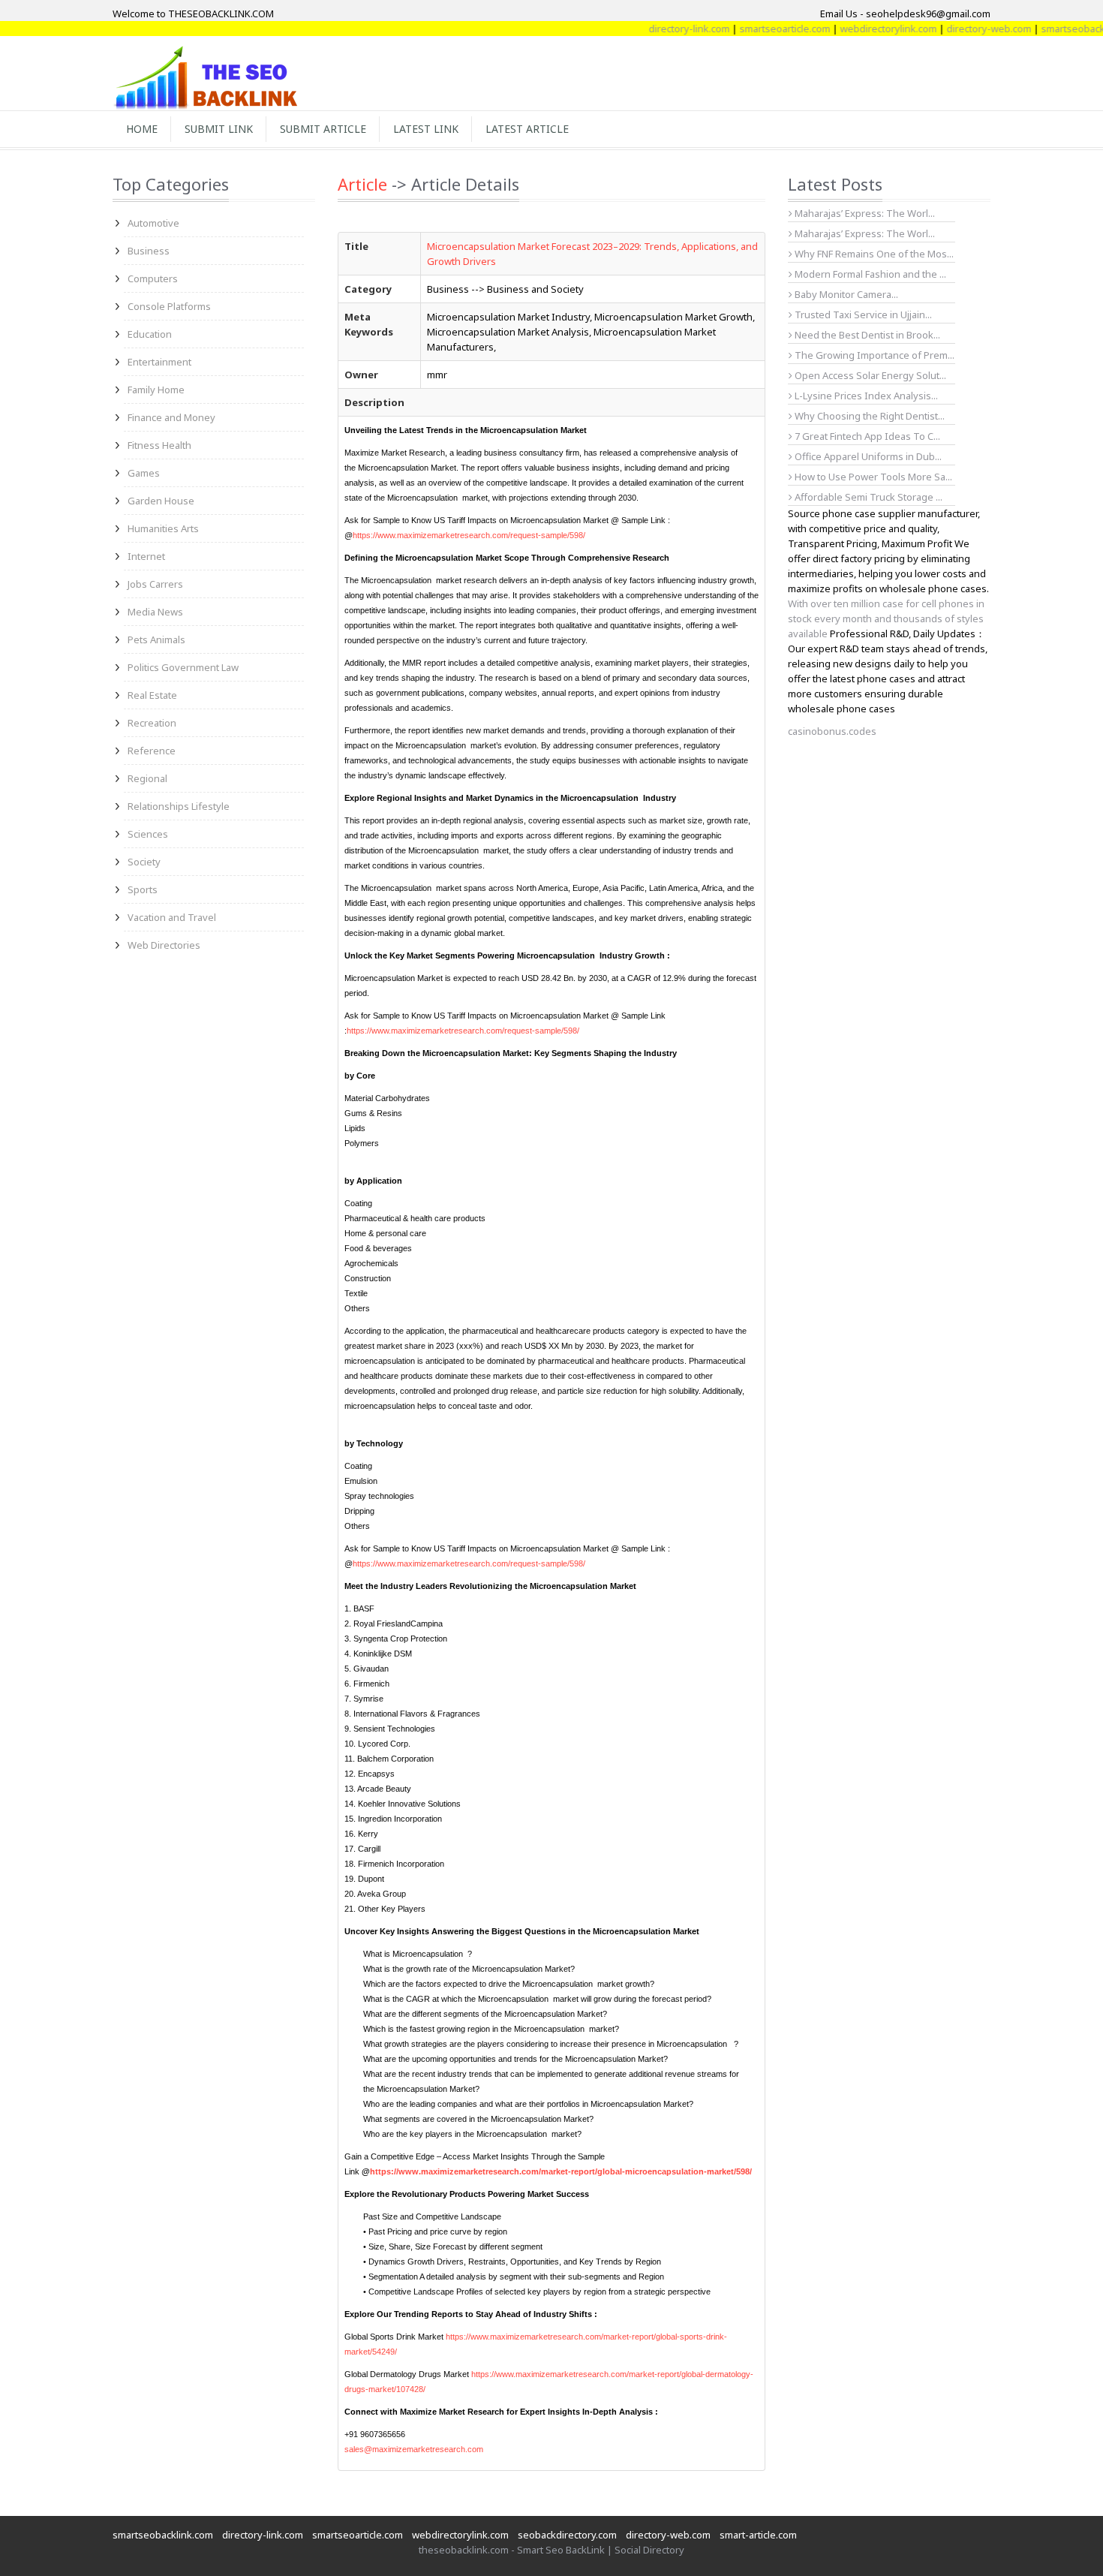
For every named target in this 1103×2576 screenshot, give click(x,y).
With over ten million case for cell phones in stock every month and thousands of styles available (886, 618)
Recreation (152, 723)
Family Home (156, 390)
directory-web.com (953, 29)
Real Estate (152, 695)
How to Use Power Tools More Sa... (872, 477)
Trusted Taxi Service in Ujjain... (862, 314)
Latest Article (527, 129)
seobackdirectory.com (567, 2535)
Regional (147, 778)
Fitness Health (159, 445)
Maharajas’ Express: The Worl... (864, 213)
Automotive (153, 223)
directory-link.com (654, 29)
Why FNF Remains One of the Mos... (873, 254)
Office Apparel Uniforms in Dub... (867, 456)
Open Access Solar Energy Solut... (869, 375)
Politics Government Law (183, 667)
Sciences (148, 834)
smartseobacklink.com (163, 2535)
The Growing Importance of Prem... (873, 355)
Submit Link (219, 129)
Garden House (161, 501)
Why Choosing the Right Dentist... (869, 416)
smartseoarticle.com (749, 29)
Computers (153, 278)
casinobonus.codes (832, 731)
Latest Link (426, 129)
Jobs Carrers (155, 584)
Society (144, 862)
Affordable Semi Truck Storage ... (867, 497)
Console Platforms (169, 306)
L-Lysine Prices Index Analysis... (865, 396)
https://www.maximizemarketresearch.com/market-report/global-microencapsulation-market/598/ (561, 2171)
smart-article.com (758, 2535)
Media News (155, 612)
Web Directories (164, 945)
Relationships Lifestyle (179, 806)
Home (142, 129)
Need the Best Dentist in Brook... (866, 335)
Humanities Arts (163, 528)
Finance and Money (171, 417)
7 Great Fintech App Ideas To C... (866, 436)
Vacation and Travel (172, 917)
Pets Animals (156, 639)
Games (144, 473)
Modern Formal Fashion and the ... (869, 274)
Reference (152, 751)
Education (150, 334)
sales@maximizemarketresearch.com (414, 2449)
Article (362, 184)
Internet (146, 556)
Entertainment (159, 362)
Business (149, 251)
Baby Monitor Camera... (845, 294)
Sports (143, 889)
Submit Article (323, 129)
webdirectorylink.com (853, 29)
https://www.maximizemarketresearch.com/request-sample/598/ (469, 535)
